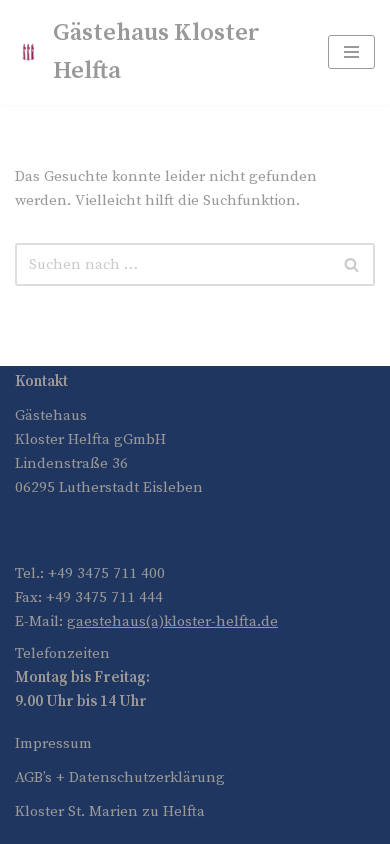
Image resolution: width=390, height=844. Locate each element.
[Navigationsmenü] (351, 52)
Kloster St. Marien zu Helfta (110, 811)
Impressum (53, 743)
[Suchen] (352, 264)
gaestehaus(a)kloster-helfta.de (172, 621)
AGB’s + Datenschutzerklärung (120, 777)
